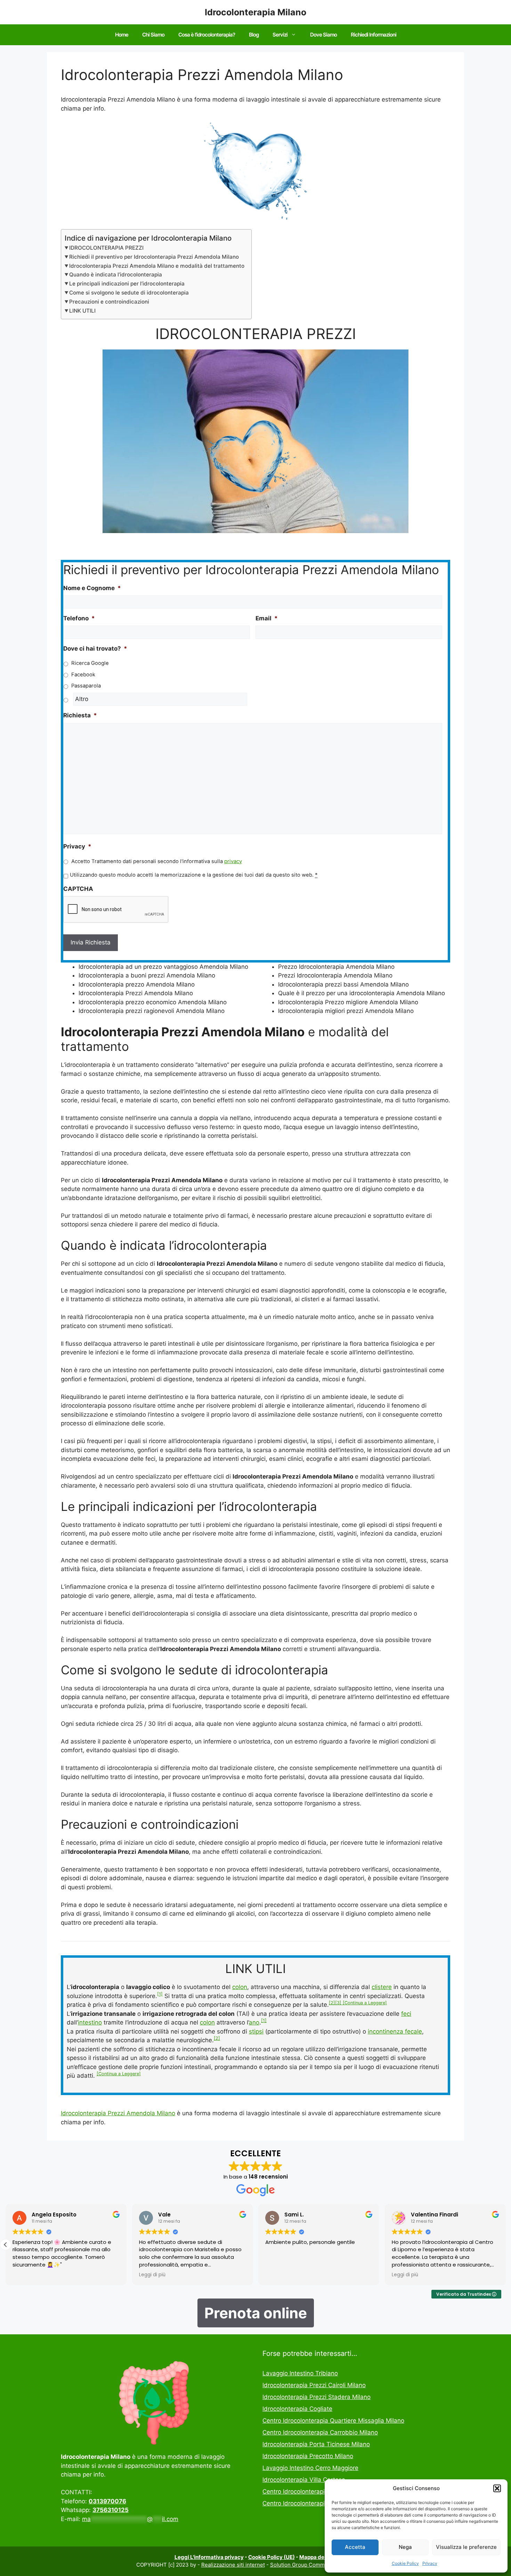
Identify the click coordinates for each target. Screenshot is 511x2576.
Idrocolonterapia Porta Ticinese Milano (316, 2444)
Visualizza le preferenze (466, 2547)
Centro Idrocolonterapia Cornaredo (311, 2492)
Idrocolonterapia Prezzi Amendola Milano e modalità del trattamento (157, 266)
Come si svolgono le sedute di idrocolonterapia (129, 293)
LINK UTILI (82, 311)
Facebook (83, 675)
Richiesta (80, 715)
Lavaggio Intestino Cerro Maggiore (310, 2468)
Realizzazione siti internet (233, 2565)
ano (254, 2022)
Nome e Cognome (92, 588)
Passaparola (86, 686)
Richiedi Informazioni (374, 35)
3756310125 (111, 2510)
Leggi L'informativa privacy (209, 2557)
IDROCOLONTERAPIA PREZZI (106, 248)
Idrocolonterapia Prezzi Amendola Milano (118, 2113)
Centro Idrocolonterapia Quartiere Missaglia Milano (333, 2421)
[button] (497, 2488)
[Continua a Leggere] (365, 2003)
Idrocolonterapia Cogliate (297, 2409)
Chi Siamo (153, 35)
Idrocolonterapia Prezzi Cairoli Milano (314, 2385)
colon (240, 1987)
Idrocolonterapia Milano (255, 12)
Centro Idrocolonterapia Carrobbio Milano (320, 2432)
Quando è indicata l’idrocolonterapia (116, 275)
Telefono (79, 618)
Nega (405, 2547)
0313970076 (107, 2501)
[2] (332, 2003)
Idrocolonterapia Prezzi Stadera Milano (317, 2397)
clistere (382, 1987)
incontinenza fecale (395, 2031)
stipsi (256, 2031)
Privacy (430, 2563)
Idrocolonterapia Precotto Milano (308, 2456)
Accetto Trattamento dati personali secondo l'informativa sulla (157, 861)
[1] (160, 1994)
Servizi (280, 35)
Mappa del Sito (318, 2557)
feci (406, 2014)
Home (122, 35)
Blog (254, 35)
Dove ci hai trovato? (95, 649)
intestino (90, 2022)
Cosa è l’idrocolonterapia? (207, 35)
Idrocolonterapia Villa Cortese (304, 2480)
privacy (233, 861)
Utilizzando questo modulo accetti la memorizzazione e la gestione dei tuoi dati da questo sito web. (194, 875)
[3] (339, 2003)
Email (267, 618)
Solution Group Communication (309, 2565)
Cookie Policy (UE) (271, 2557)
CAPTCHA (78, 889)
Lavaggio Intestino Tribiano (300, 2373)
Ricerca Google (90, 663)
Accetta (355, 2547)
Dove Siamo (323, 35)
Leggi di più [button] (152, 2275)
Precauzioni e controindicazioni (109, 302)
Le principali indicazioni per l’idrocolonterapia (127, 284)
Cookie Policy (405, 2563)
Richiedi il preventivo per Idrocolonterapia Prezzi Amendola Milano (154, 257)
